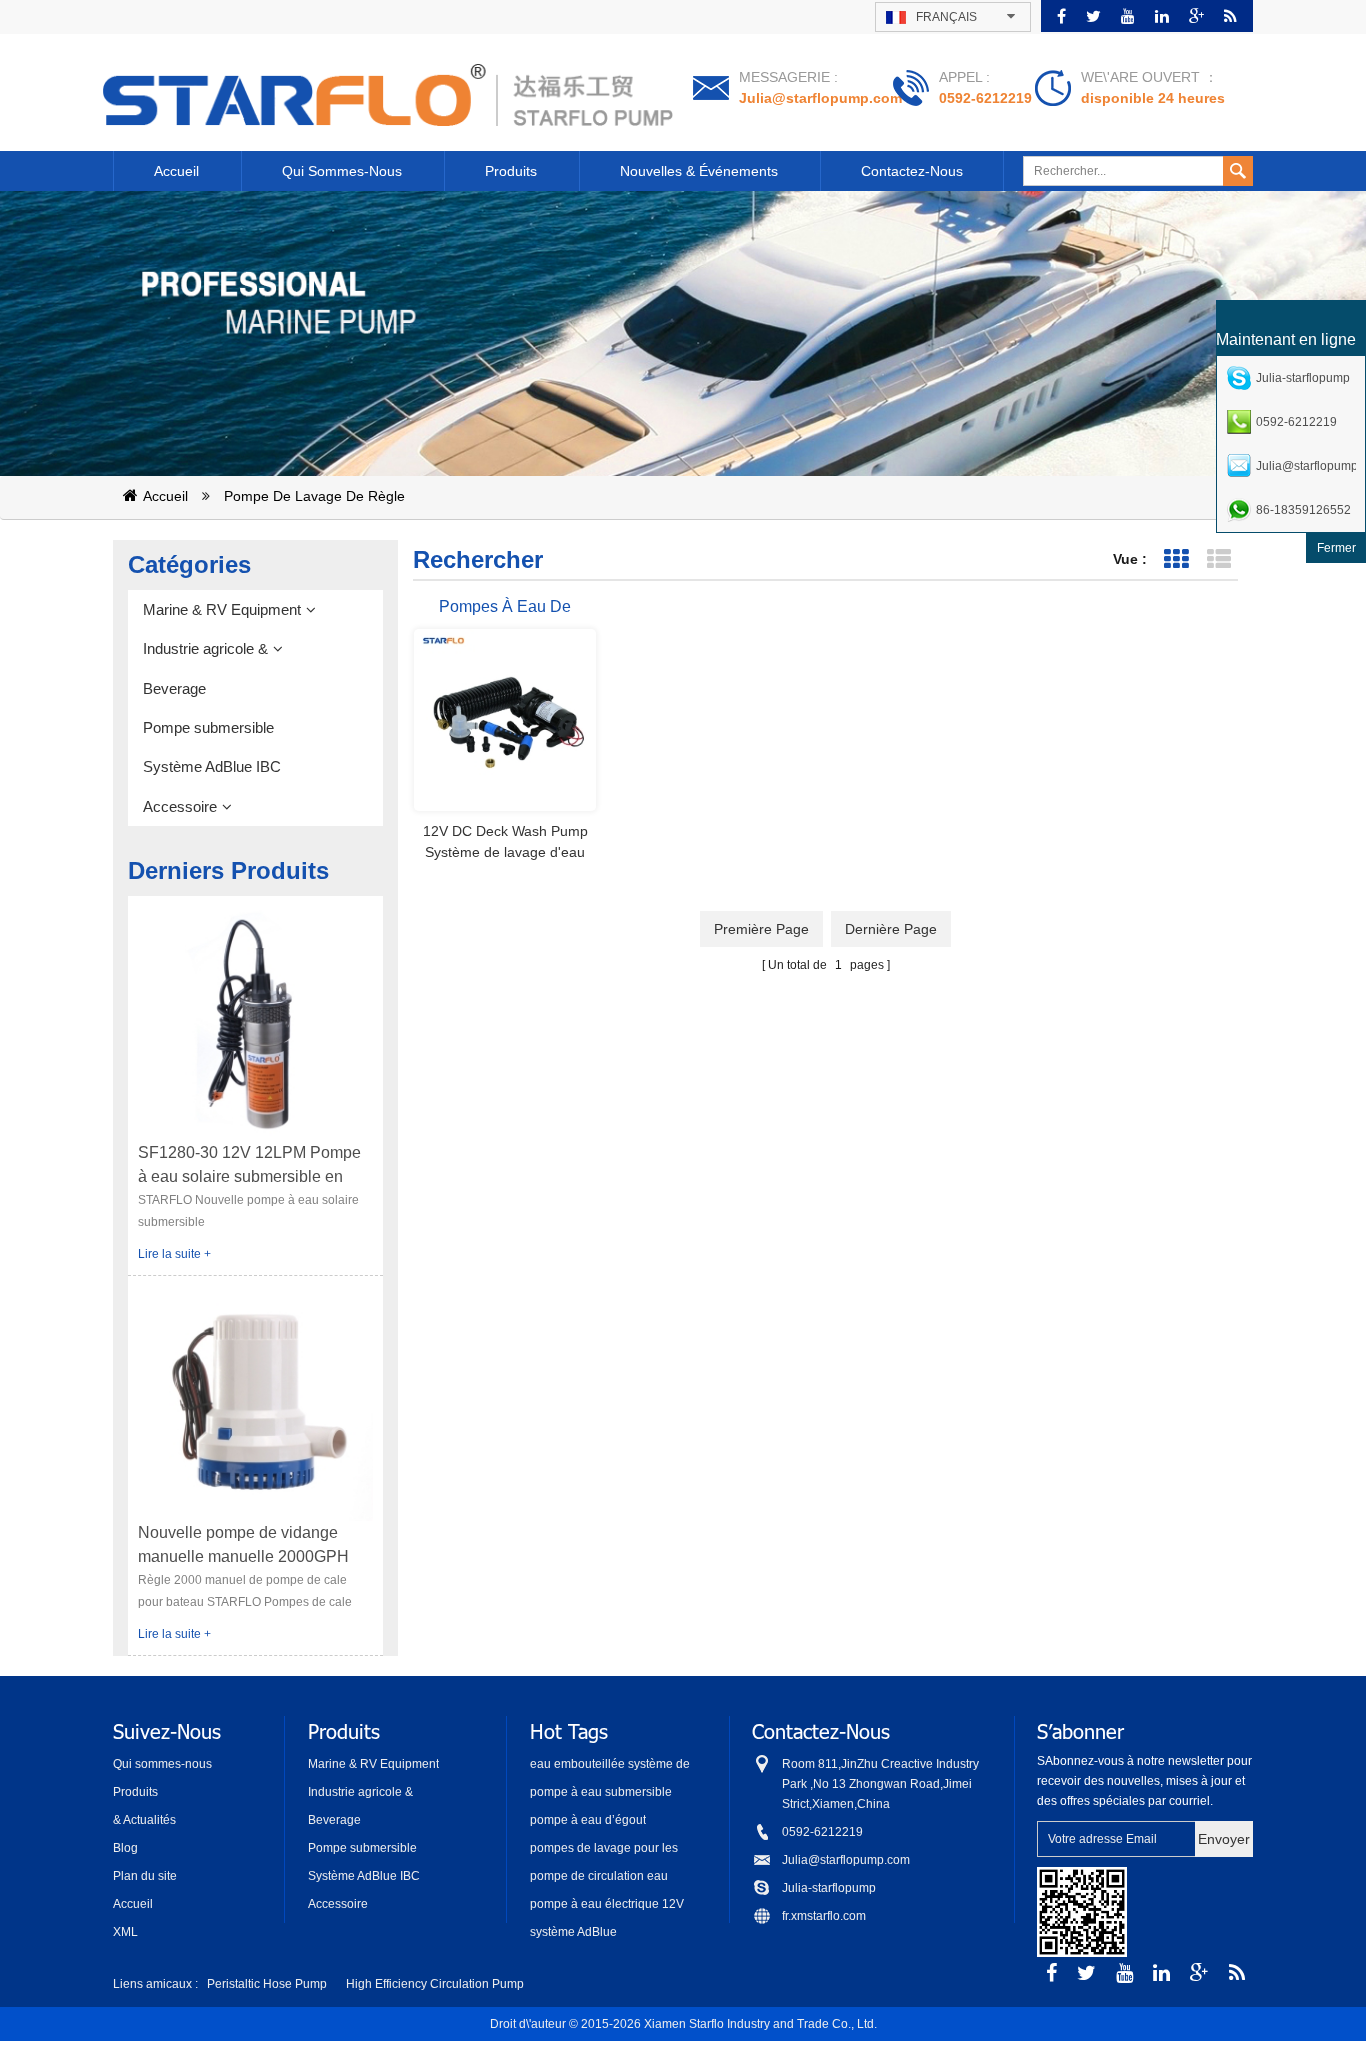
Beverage (174, 688)
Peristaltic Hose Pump (267, 1984)
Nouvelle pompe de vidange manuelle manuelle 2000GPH (243, 1544)
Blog (125, 1848)
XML (125, 1932)
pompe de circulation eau (599, 1876)
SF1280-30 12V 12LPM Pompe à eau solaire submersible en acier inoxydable (249, 1166)
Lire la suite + (174, 1254)
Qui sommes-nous (342, 171)
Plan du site (145, 1876)
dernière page (891, 929)
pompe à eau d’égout (588, 1820)
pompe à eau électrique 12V (607, 1904)
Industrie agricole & (205, 648)
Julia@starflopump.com (820, 98)
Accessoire (180, 806)
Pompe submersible (208, 727)
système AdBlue (573, 1932)
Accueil (176, 171)
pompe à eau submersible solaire (601, 1793)
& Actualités (144, 1820)
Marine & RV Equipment (222, 609)
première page (761, 929)
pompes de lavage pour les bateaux (604, 1849)
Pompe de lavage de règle (314, 496)
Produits (511, 171)
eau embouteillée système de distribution (610, 1765)
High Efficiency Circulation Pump (435, 1984)
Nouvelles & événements (699, 171)
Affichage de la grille (1175, 559)
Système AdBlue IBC (212, 766)
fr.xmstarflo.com (824, 1916)
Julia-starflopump (829, 1888)
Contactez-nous (912, 171)
